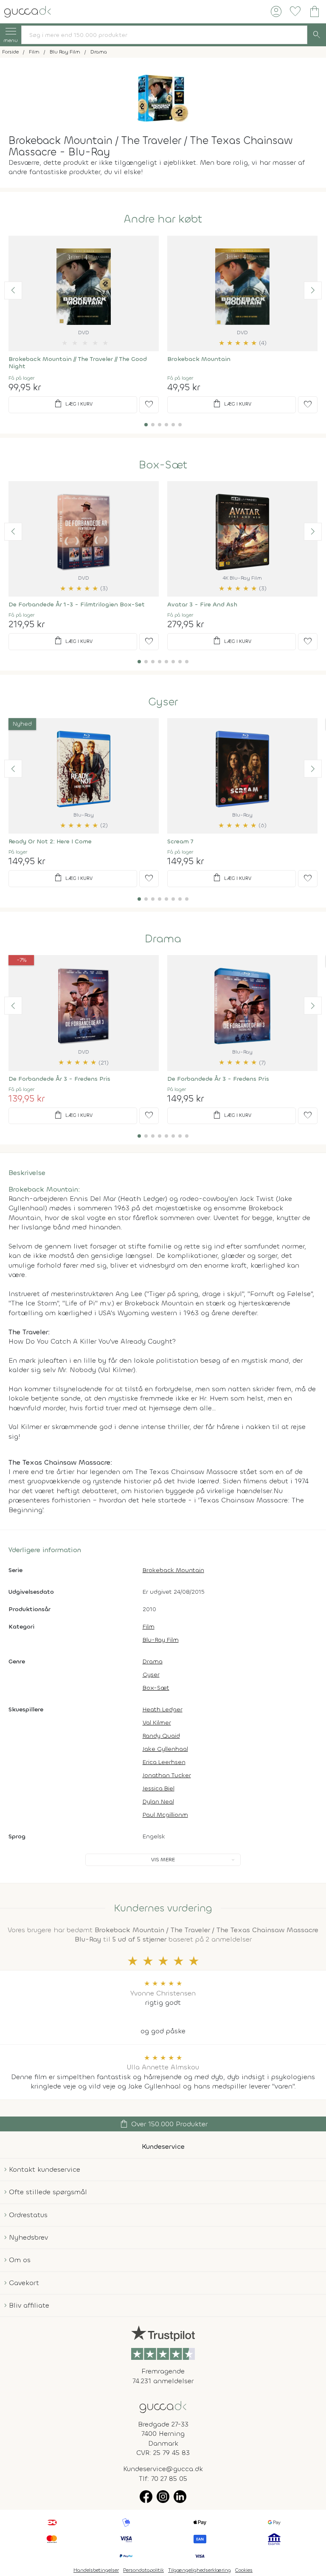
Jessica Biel (159, 1788)
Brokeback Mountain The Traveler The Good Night (78, 363)
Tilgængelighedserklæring (200, 2570)
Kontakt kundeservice (45, 2169)
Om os (20, 2260)
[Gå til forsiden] (163, 2406)
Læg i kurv (73, 404)
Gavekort (24, 2283)
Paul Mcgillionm (165, 1815)
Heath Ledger (163, 1709)
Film (149, 1627)
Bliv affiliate (29, 2305)
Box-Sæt (163, 465)
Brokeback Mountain (199, 359)
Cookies (244, 2570)
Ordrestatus (28, 2215)
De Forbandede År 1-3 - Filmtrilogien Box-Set (77, 605)
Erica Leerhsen (164, 1762)
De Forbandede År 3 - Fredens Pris (59, 1079)
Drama (163, 939)
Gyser (163, 702)
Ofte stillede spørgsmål (48, 2192)
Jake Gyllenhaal (165, 1749)
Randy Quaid (161, 1736)
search (317, 35)
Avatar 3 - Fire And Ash (202, 605)
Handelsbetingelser (96, 2570)
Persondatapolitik (143, 2570)
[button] (13, 290)
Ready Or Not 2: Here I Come (50, 841)
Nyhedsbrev (28, 2237)
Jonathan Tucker (167, 1775)
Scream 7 (180, 841)
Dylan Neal (158, 1802)
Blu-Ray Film (161, 1640)
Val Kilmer (157, 1723)
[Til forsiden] (28, 11)
